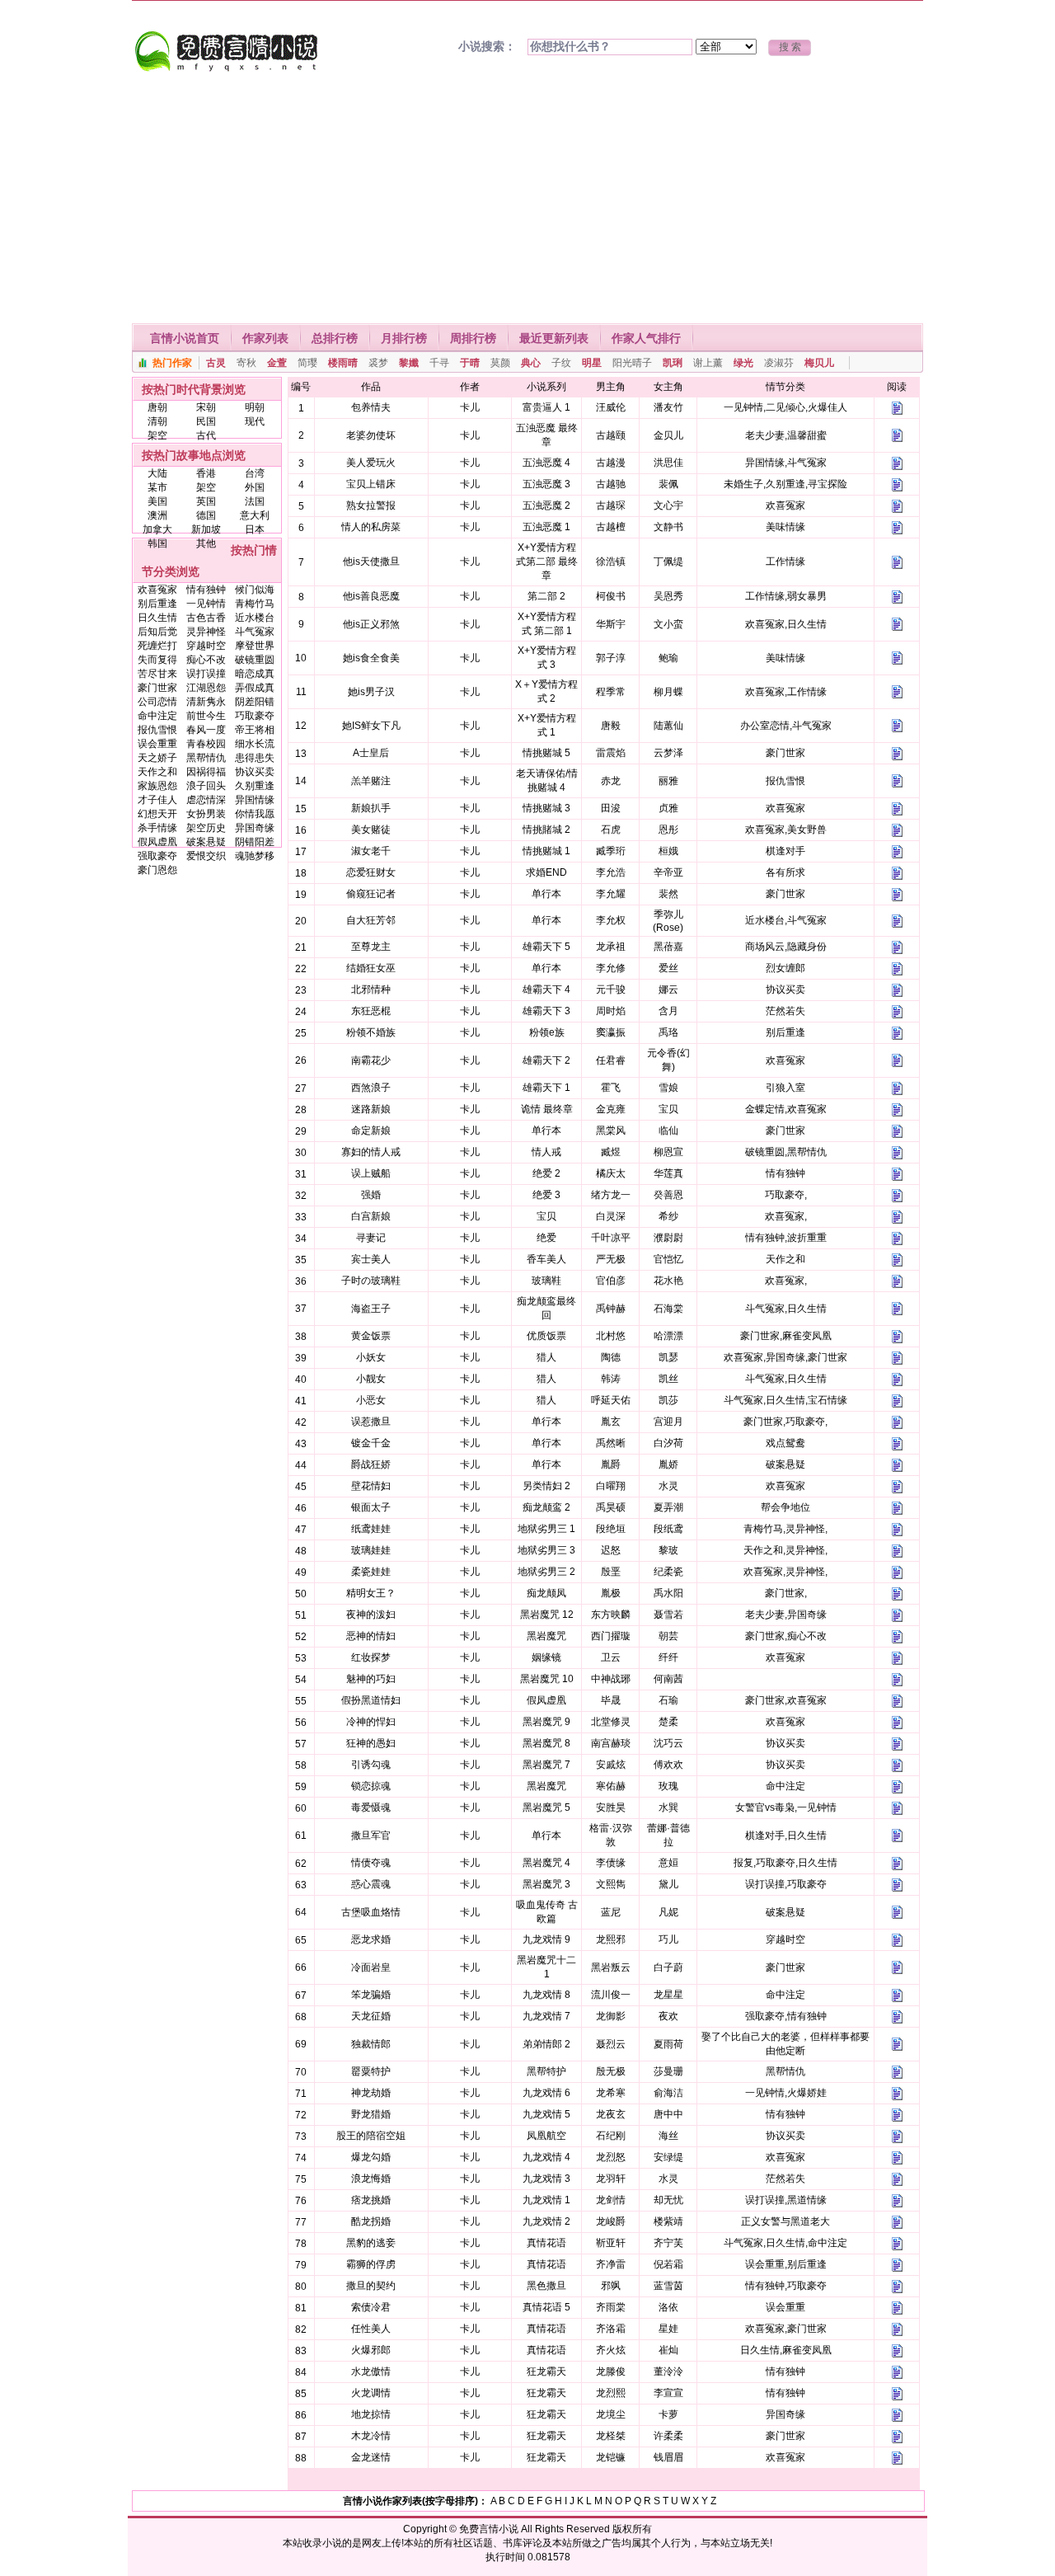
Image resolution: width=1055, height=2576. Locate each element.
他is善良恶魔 (371, 596)
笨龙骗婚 (371, 1995)
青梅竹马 (255, 604)
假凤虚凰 (157, 842)
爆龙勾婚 (371, 2157)
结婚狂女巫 (371, 968)
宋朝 (206, 407)
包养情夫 (371, 407)
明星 (592, 363)
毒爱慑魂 (371, 1807)
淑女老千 (371, 851)
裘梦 (378, 363)
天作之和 (157, 772)
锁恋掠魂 (371, 1786)
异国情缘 (255, 800)
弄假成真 (255, 688)
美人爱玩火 (371, 463)
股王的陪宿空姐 (371, 2136)
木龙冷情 (371, 2436)
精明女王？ (371, 1593)
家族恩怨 (157, 786)
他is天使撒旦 (371, 562)
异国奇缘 (255, 828)
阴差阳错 (255, 702)
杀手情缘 (157, 828)
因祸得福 (206, 772)
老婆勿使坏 (371, 435)
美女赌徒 (371, 830)
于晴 (470, 363)
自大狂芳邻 (371, 920)
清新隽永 (206, 702)
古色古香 (206, 618)
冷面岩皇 (371, 1967)
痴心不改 (206, 660)
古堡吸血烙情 (371, 1912)
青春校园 (206, 744)
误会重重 (157, 744)
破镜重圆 (255, 660)
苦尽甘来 (157, 674)
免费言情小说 (489, 2529)
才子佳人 (157, 800)
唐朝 (157, 407)
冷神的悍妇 (371, 1722)
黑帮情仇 (206, 758)
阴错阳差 (255, 842)
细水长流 (255, 744)
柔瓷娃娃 (371, 1572)
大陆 (157, 473)
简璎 (307, 363)
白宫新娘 (371, 1216)
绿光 (743, 363)
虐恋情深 (206, 800)
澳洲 (157, 515)
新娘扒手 (371, 808)
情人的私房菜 (371, 527)
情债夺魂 (371, 1863)
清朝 (157, 421)
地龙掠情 (371, 2414)
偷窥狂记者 (371, 894)
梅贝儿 (819, 363)
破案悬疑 (206, 842)
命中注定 (157, 716)
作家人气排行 (646, 338)
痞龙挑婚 (371, 2200)
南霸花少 (371, 1060)
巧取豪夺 (255, 716)
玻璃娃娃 (371, 1550)
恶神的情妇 (371, 1636)
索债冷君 (371, 2307)
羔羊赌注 (371, 781)
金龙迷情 (371, 2457)
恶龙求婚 (371, 1939)
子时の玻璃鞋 (371, 1281)
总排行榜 (335, 338)
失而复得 (157, 660)
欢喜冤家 (157, 590)
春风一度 (206, 730)
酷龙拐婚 (371, 2221)
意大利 (255, 515)
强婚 (371, 1195)
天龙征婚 (371, 2016)
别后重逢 (157, 604)
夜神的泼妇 (371, 1615)
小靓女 (371, 1379)
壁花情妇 (371, 1486)
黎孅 (409, 363)
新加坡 (206, 529)
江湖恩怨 (206, 688)
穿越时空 (206, 646)
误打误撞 (206, 674)
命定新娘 (371, 1131)
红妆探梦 (371, 1657)
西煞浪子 (371, 1088)
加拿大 (157, 529)
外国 (255, 487)
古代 (206, 435)
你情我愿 (255, 814)
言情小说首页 (185, 338)
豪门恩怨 (157, 870)
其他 (206, 543)
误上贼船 (371, 1173)
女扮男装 (206, 814)
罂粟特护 (371, 2071)
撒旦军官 (371, 1836)
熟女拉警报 (371, 505)
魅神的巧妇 (371, 1679)
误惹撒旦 (371, 1422)
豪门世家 (157, 688)
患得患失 (255, 758)
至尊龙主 (371, 947)
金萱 (277, 363)
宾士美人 (371, 1259)
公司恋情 (157, 702)
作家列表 (265, 338)
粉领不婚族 (371, 1032)
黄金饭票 (371, 1336)
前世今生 (206, 716)
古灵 (216, 363)
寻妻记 (371, 1238)
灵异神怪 (206, 632)
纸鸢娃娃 (371, 1529)
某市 (157, 487)
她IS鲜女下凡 (371, 726)
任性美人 (371, 2329)
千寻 (439, 363)
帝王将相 (255, 730)
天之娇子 (157, 758)
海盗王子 (371, 1309)
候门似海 (255, 590)
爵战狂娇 (371, 1464)
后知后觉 (157, 632)
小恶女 (371, 1400)
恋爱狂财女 (371, 872)
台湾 (255, 473)
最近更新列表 (554, 338)
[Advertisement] (527, 200)
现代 (255, 421)
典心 (531, 363)
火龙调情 (371, 2393)
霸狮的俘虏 (371, 2264)
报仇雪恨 (157, 730)
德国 (206, 515)
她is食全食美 (371, 658)
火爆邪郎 (371, 2350)
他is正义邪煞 (371, 624)
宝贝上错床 (371, 484)
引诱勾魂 (371, 1765)
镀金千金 (371, 1443)
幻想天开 (157, 814)
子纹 (561, 363)
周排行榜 (473, 338)
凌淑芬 (779, 363)
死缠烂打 (157, 646)
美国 (157, 501)
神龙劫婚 (371, 2093)
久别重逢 (255, 786)
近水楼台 (255, 618)
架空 (157, 435)
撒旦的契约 (371, 2286)
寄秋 (246, 363)
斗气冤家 (255, 632)
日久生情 (157, 618)
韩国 (157, 543)
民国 (206, 421)
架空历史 (206, 828)
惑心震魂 (371, 1884)
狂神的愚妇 (371, 1743)
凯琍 (673, 363)
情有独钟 (206, 590)
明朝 (255, 407)
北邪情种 (371, 990)
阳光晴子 (632, 363)
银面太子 (371, 1507)
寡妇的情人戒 (371, 1152)
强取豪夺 (157, 856)
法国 (255, 501)
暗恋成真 (255, 674)
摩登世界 (255, 646)
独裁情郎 (371, 2044)
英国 (206, 501)
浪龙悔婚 (371, 2179)
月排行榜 (404, 338)
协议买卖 (255, 772)
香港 (206, 473)
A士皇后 (371, 753)
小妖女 (371, 1357)
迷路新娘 (371, 1109)
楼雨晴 (343, 363)
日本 (255, 529)
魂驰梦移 (255, 856)
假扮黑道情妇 (371, 1700)
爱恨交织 (206, 856)
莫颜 (500, 363)
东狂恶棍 (371, 1011)
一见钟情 (206, 604)
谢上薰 (708, 363)
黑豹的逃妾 (371, 2243)
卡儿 (470, 407)
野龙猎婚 (371, 2114)
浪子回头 (206, 786)
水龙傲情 (371, 2372)
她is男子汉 (371, 692)
